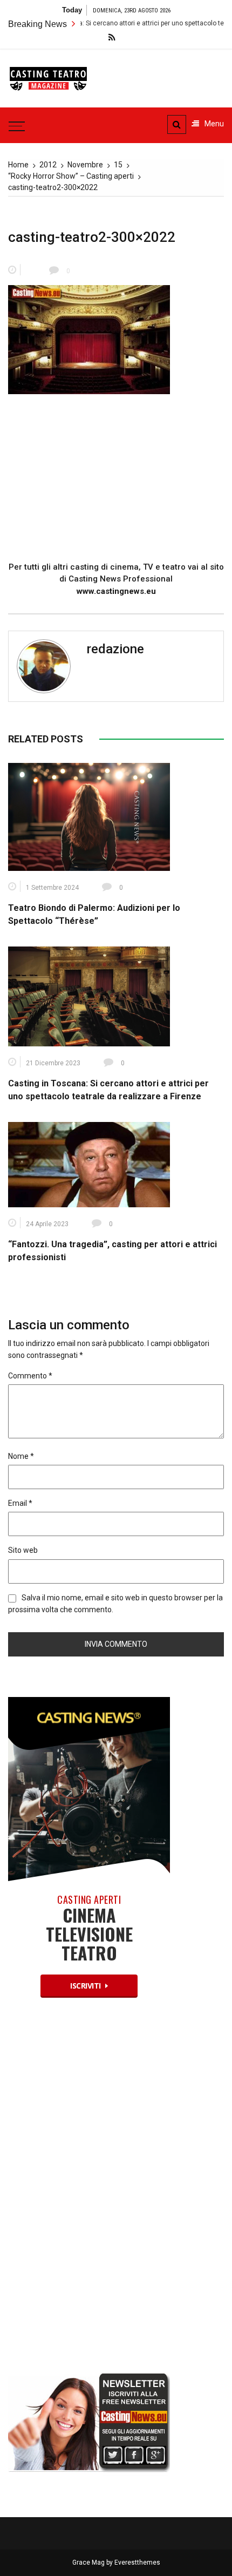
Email (20, 1503)
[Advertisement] (116, 479)
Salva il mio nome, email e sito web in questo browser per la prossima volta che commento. (115, 1604)
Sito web (23, 1550)
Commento (30, 1376)
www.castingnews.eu (116, 591)
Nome (21, 1456)
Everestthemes (137, 2563)
